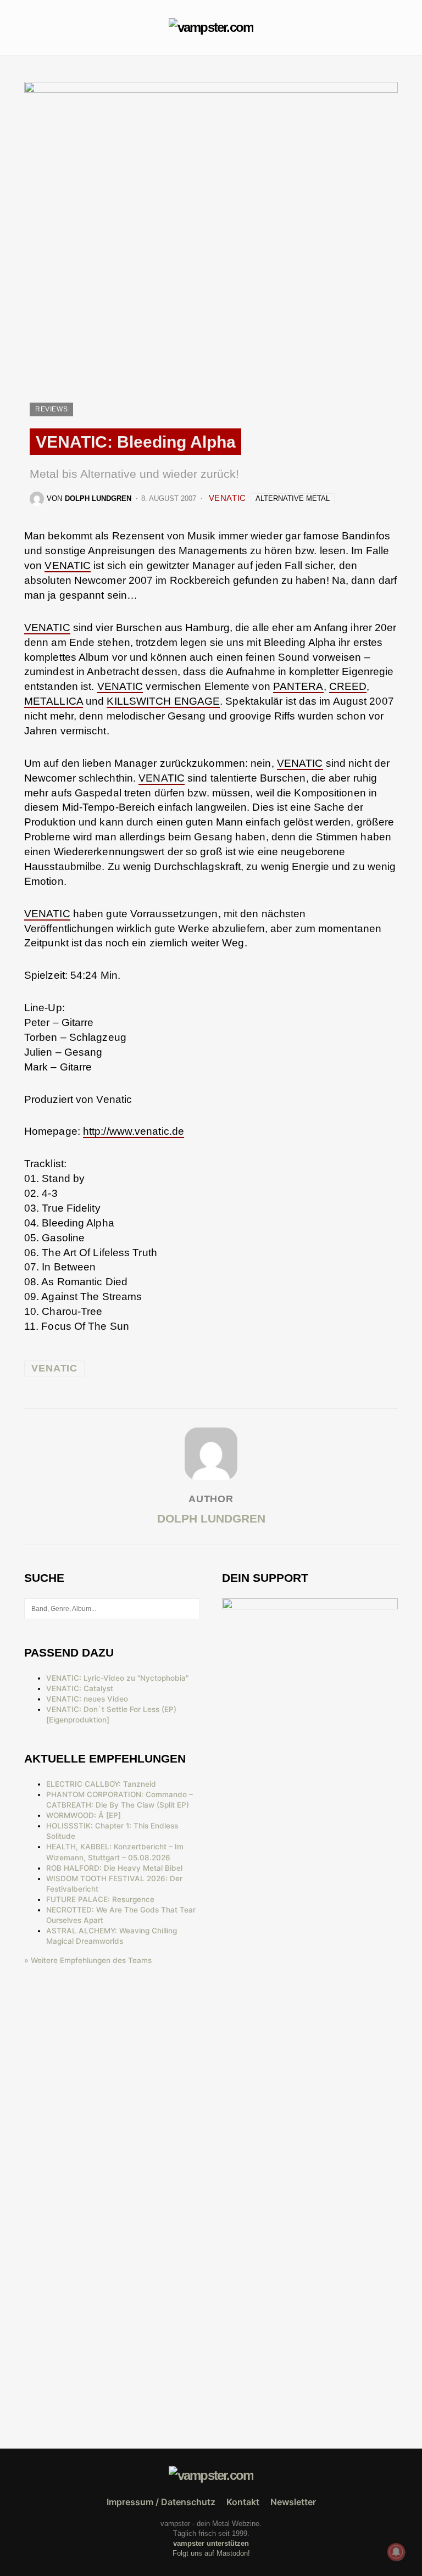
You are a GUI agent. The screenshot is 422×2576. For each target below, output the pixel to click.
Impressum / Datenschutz (161, 2502)
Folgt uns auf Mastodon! (211, 2553)
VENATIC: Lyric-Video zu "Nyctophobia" (117, 1678)
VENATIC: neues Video (87, 1699)
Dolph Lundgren (211, 1518)
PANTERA (298, 686)
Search (191, 1609)
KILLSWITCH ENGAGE (163, 701)
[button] (27, 27)
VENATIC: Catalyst (80, 1688)
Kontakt (243, 2502)
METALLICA (54, 701)
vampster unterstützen (211, 2543)
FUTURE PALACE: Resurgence (100, 1899)
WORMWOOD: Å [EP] (84, 1815)
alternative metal (293, 498)
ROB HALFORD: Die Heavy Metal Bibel (114, 1868)
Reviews (51, 409)
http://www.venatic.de (134, 1131)
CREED (348, 686)
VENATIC (227, 498)
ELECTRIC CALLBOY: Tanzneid (101, 1784)
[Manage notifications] (396, 2552)
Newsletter (293, 2502)
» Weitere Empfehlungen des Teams (88, 1960)
